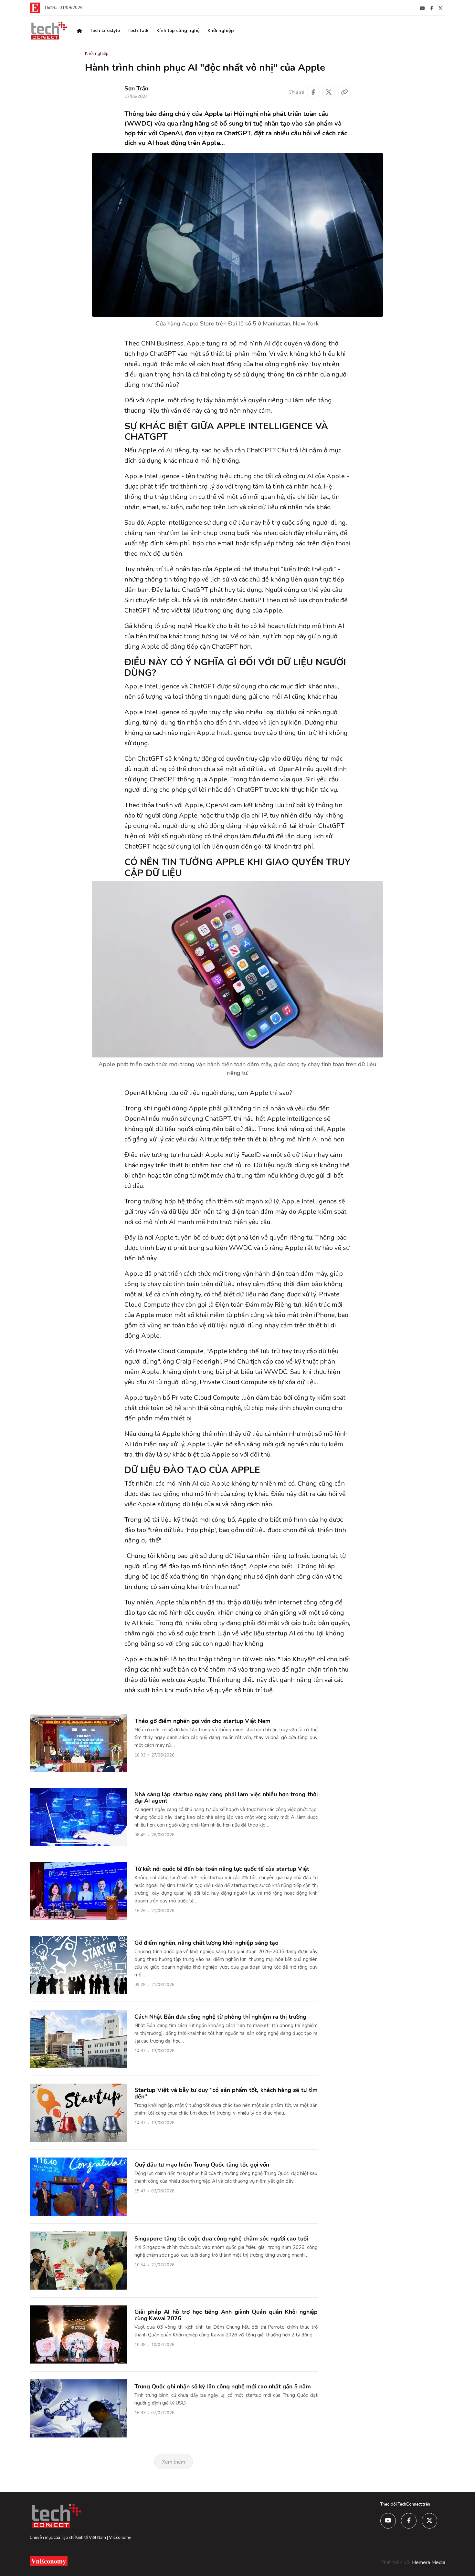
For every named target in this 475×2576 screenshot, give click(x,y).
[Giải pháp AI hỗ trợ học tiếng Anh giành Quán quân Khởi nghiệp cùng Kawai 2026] (78, 2334)
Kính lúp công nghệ (178, 31)
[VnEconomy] (35, 7)
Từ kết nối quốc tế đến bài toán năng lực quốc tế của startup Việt (222, 1869)
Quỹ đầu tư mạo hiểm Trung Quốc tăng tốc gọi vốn (202, 2165)
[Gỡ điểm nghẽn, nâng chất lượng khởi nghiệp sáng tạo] (78, 1964)
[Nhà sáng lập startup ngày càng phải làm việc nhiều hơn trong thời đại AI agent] (78, 1817)
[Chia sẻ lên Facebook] (313, 92)
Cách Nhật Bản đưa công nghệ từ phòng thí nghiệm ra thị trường (220, 2017)
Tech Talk (138, 31)
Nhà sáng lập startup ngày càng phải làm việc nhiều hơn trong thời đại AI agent (226, 1798)
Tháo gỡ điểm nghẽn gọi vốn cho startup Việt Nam (202, 1721)
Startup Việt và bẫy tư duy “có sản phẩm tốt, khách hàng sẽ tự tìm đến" (226, 2093)
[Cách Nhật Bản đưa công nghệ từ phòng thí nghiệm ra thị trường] (78, 2038)
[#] (422, 8)
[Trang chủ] (79, 31)
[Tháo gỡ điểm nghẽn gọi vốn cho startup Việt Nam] (78, 1743)
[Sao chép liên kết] (344, 92)
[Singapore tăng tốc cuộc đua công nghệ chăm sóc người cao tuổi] (78, 2260)
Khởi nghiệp (221, 31)
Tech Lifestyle (105, 31)
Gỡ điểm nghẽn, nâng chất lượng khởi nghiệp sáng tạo (206, 1943)
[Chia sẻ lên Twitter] (329, 92)
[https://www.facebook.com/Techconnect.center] (432, 8)
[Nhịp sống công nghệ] (49, 30)
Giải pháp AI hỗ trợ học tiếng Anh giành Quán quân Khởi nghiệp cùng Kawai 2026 (226, 2315)
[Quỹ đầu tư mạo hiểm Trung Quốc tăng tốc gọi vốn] (78, 2186)
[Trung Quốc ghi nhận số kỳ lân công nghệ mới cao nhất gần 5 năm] (78, 2408)
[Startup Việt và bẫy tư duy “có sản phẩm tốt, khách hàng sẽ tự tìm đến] (78, 2112)
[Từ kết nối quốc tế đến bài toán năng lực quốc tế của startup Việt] (78, 1891)
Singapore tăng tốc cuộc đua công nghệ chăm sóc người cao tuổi (221, 2239)
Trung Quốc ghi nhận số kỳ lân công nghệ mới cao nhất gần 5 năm (223, 2386)
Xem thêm (174, 2462)
